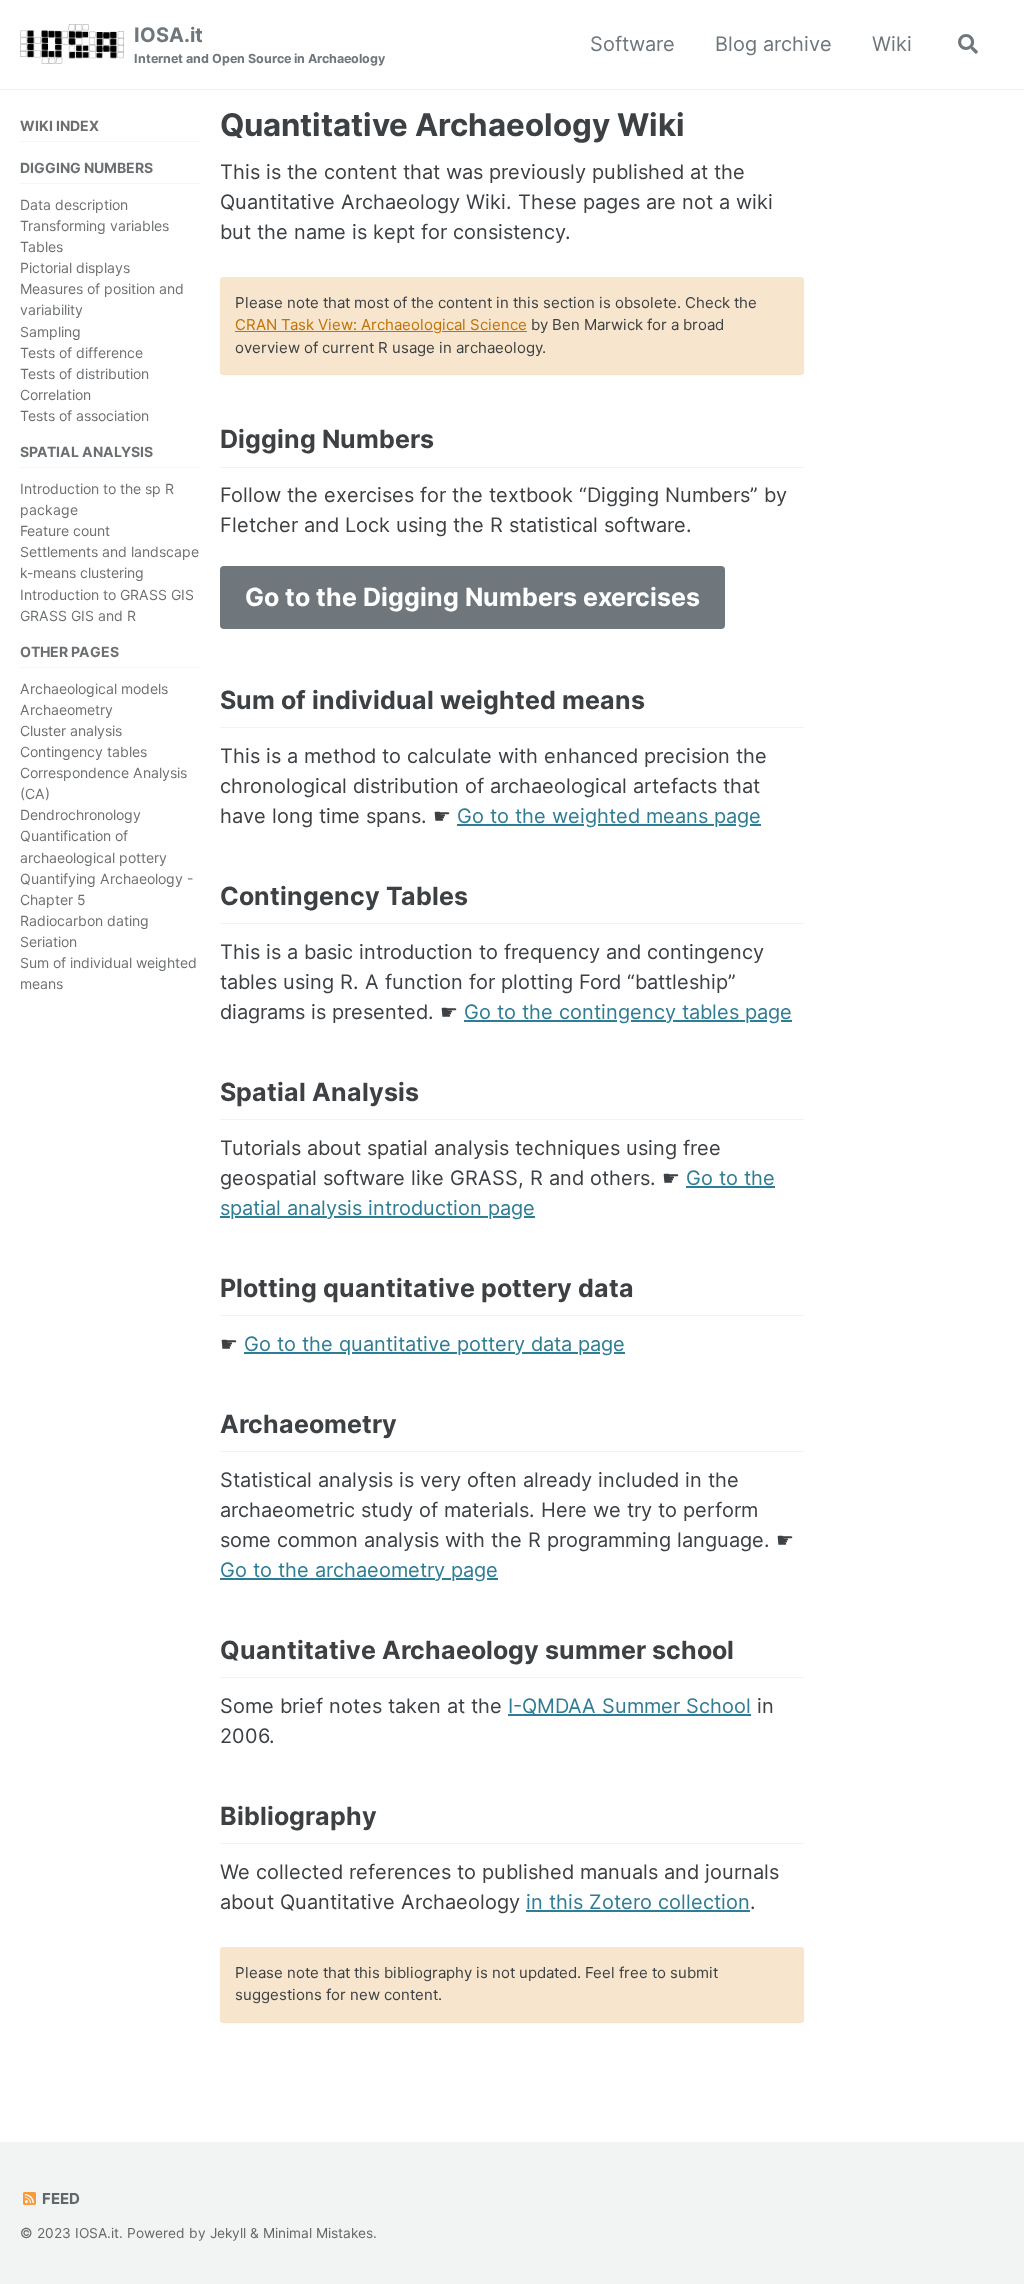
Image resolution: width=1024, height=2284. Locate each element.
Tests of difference (81, 352)
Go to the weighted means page (609, 816)
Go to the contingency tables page (628, 1012)
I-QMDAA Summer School (629, 1706)
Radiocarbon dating (84, 920)
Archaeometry (66, 709)
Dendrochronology (80, 814)
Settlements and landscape (109, 551)
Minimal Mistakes (318, 2233)
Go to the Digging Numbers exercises (472, 597)
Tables (41, 246)
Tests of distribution (84, 373)
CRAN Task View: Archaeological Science (381, 324)
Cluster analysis (71, 730)
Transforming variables (94, 225)
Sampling (50, 331)
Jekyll (228, 2233)
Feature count (65, 530)
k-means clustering (82, 572)
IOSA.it (259, 44)
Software (632, 44)
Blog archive (773, 44)
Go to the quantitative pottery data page (434, 1344)
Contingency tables (83, 751)
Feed (59, 2198)
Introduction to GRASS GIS (107, 594)
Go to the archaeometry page (359, 1570)
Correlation (55, 394)
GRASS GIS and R (78, 615)
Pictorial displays (75, 267)
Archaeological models (94, 688)
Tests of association (84, 415)
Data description (74, 204)
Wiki (892, 44)
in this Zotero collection (638, 1902)
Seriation (48, 941)
